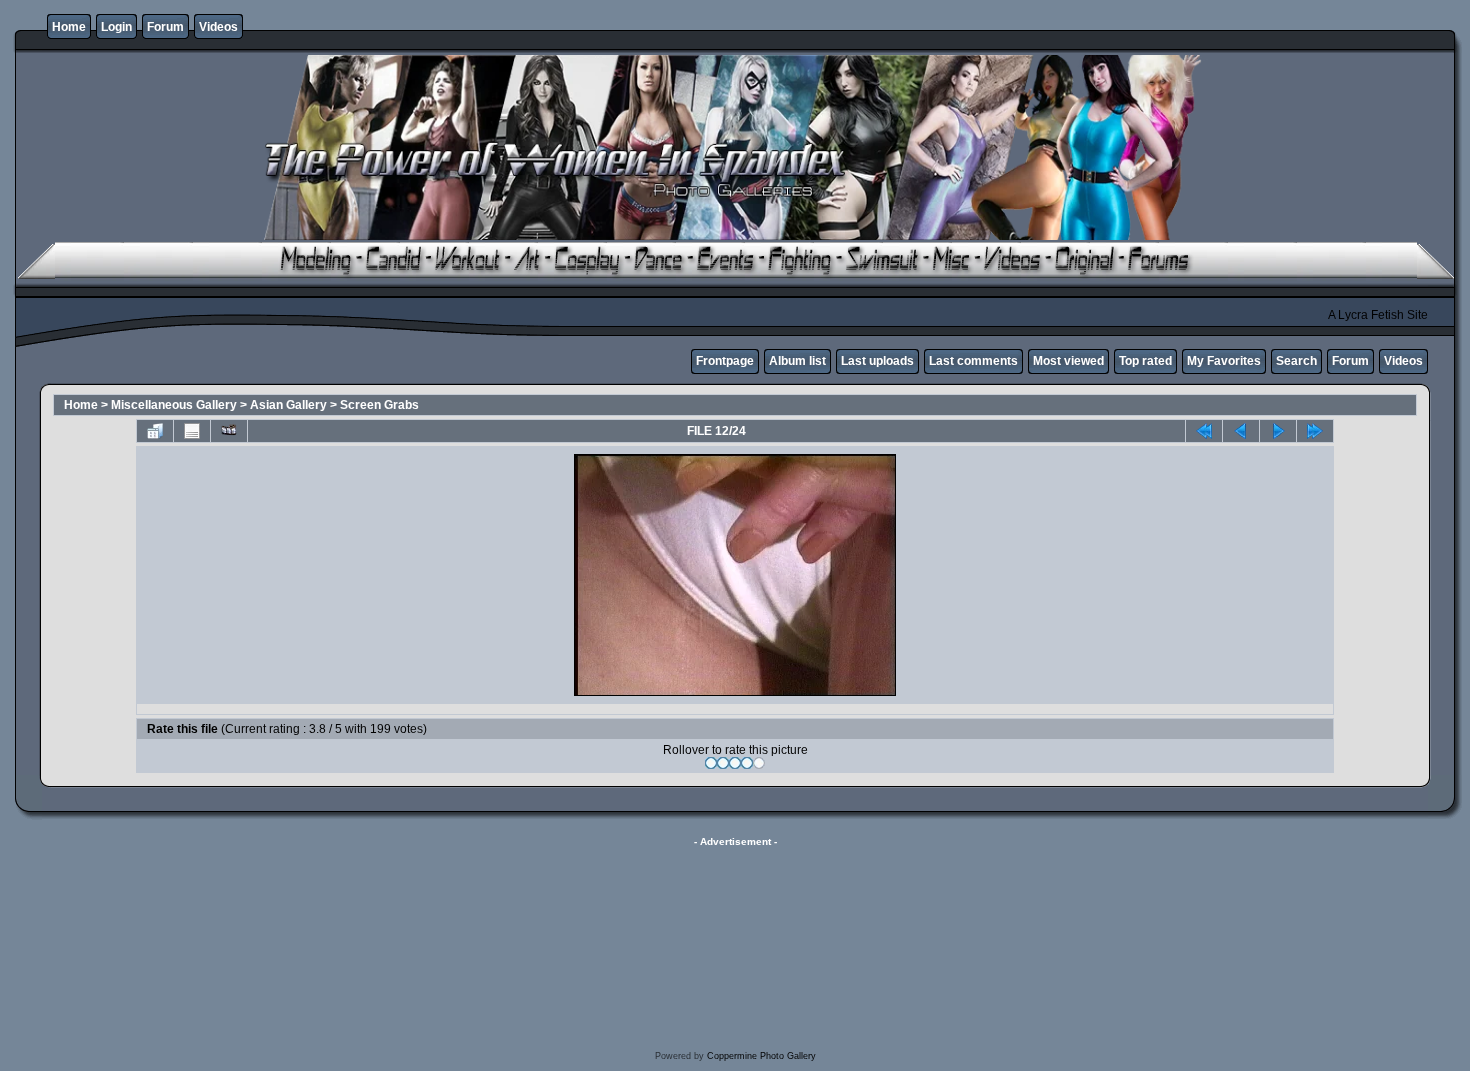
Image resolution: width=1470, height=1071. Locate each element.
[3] (735, 763)
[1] (711, 763)
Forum (165, 27)
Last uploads (877, 361)
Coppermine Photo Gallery (761, 1056)
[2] (723, 763)
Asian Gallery (288, 405)
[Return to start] (1204, 431)
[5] (759, 763)
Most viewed (1068, 361)
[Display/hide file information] (192, 431)
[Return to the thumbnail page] (155, 431)
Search (1296, 361)
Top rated (1145, 361)
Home (69, 27)
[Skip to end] (1315, 431)
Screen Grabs (379, 405)
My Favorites (1224, 361)
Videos (218, 27)
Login (116, 27)
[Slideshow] (229, 431)
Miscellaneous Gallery (174, 405)
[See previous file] (1241, 431)
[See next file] (1278, 431)
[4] (747, 763)
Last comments (973, 361)
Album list (797, 361)
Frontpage (725, 361)
